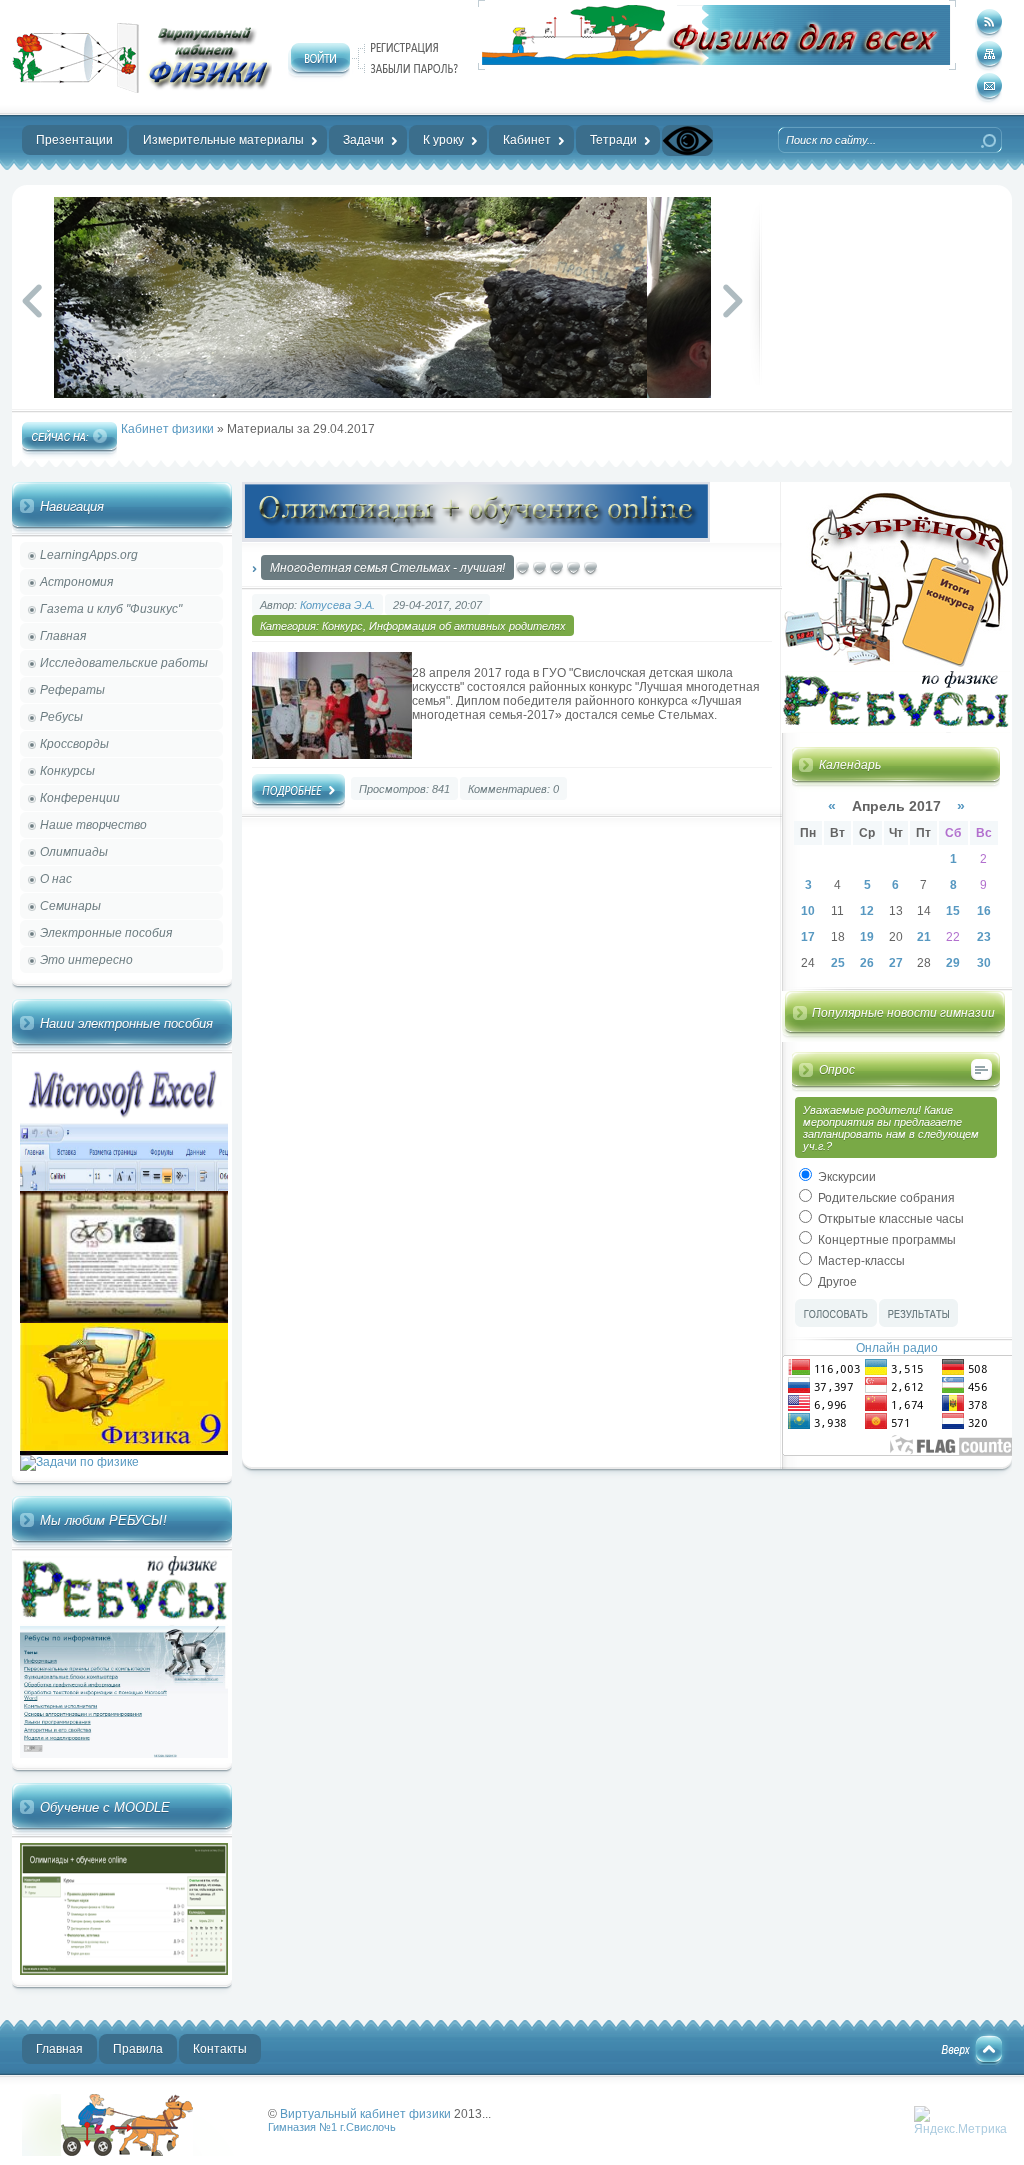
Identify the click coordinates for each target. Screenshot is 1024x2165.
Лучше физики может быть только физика (136, 2125)
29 (953, 963)
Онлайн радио (897, 1348)
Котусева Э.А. (337, 605)
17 (808, 937)
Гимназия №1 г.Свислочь (332, 2127)
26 (867, 963)
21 (924, 937)
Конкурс (342, 626)
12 (867, 911)
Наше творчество (93, 825)
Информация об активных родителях (467, 626)
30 (984, 963)
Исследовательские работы (124, 663)
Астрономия (76, 582)
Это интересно (86, 960)
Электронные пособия (106, 933)
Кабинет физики (167, 429)
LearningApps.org (89, 555)
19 (867, 937)
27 (896, 963)
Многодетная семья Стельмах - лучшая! (387, 568)
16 (984, 911)
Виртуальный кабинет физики (365, 2114)
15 (953, 911)
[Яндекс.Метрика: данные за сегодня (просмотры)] (960, 2121)
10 (808, 911)
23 (984, 937)
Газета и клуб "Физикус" (111, 609)
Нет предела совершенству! (142, 58)
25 (838, 963)
